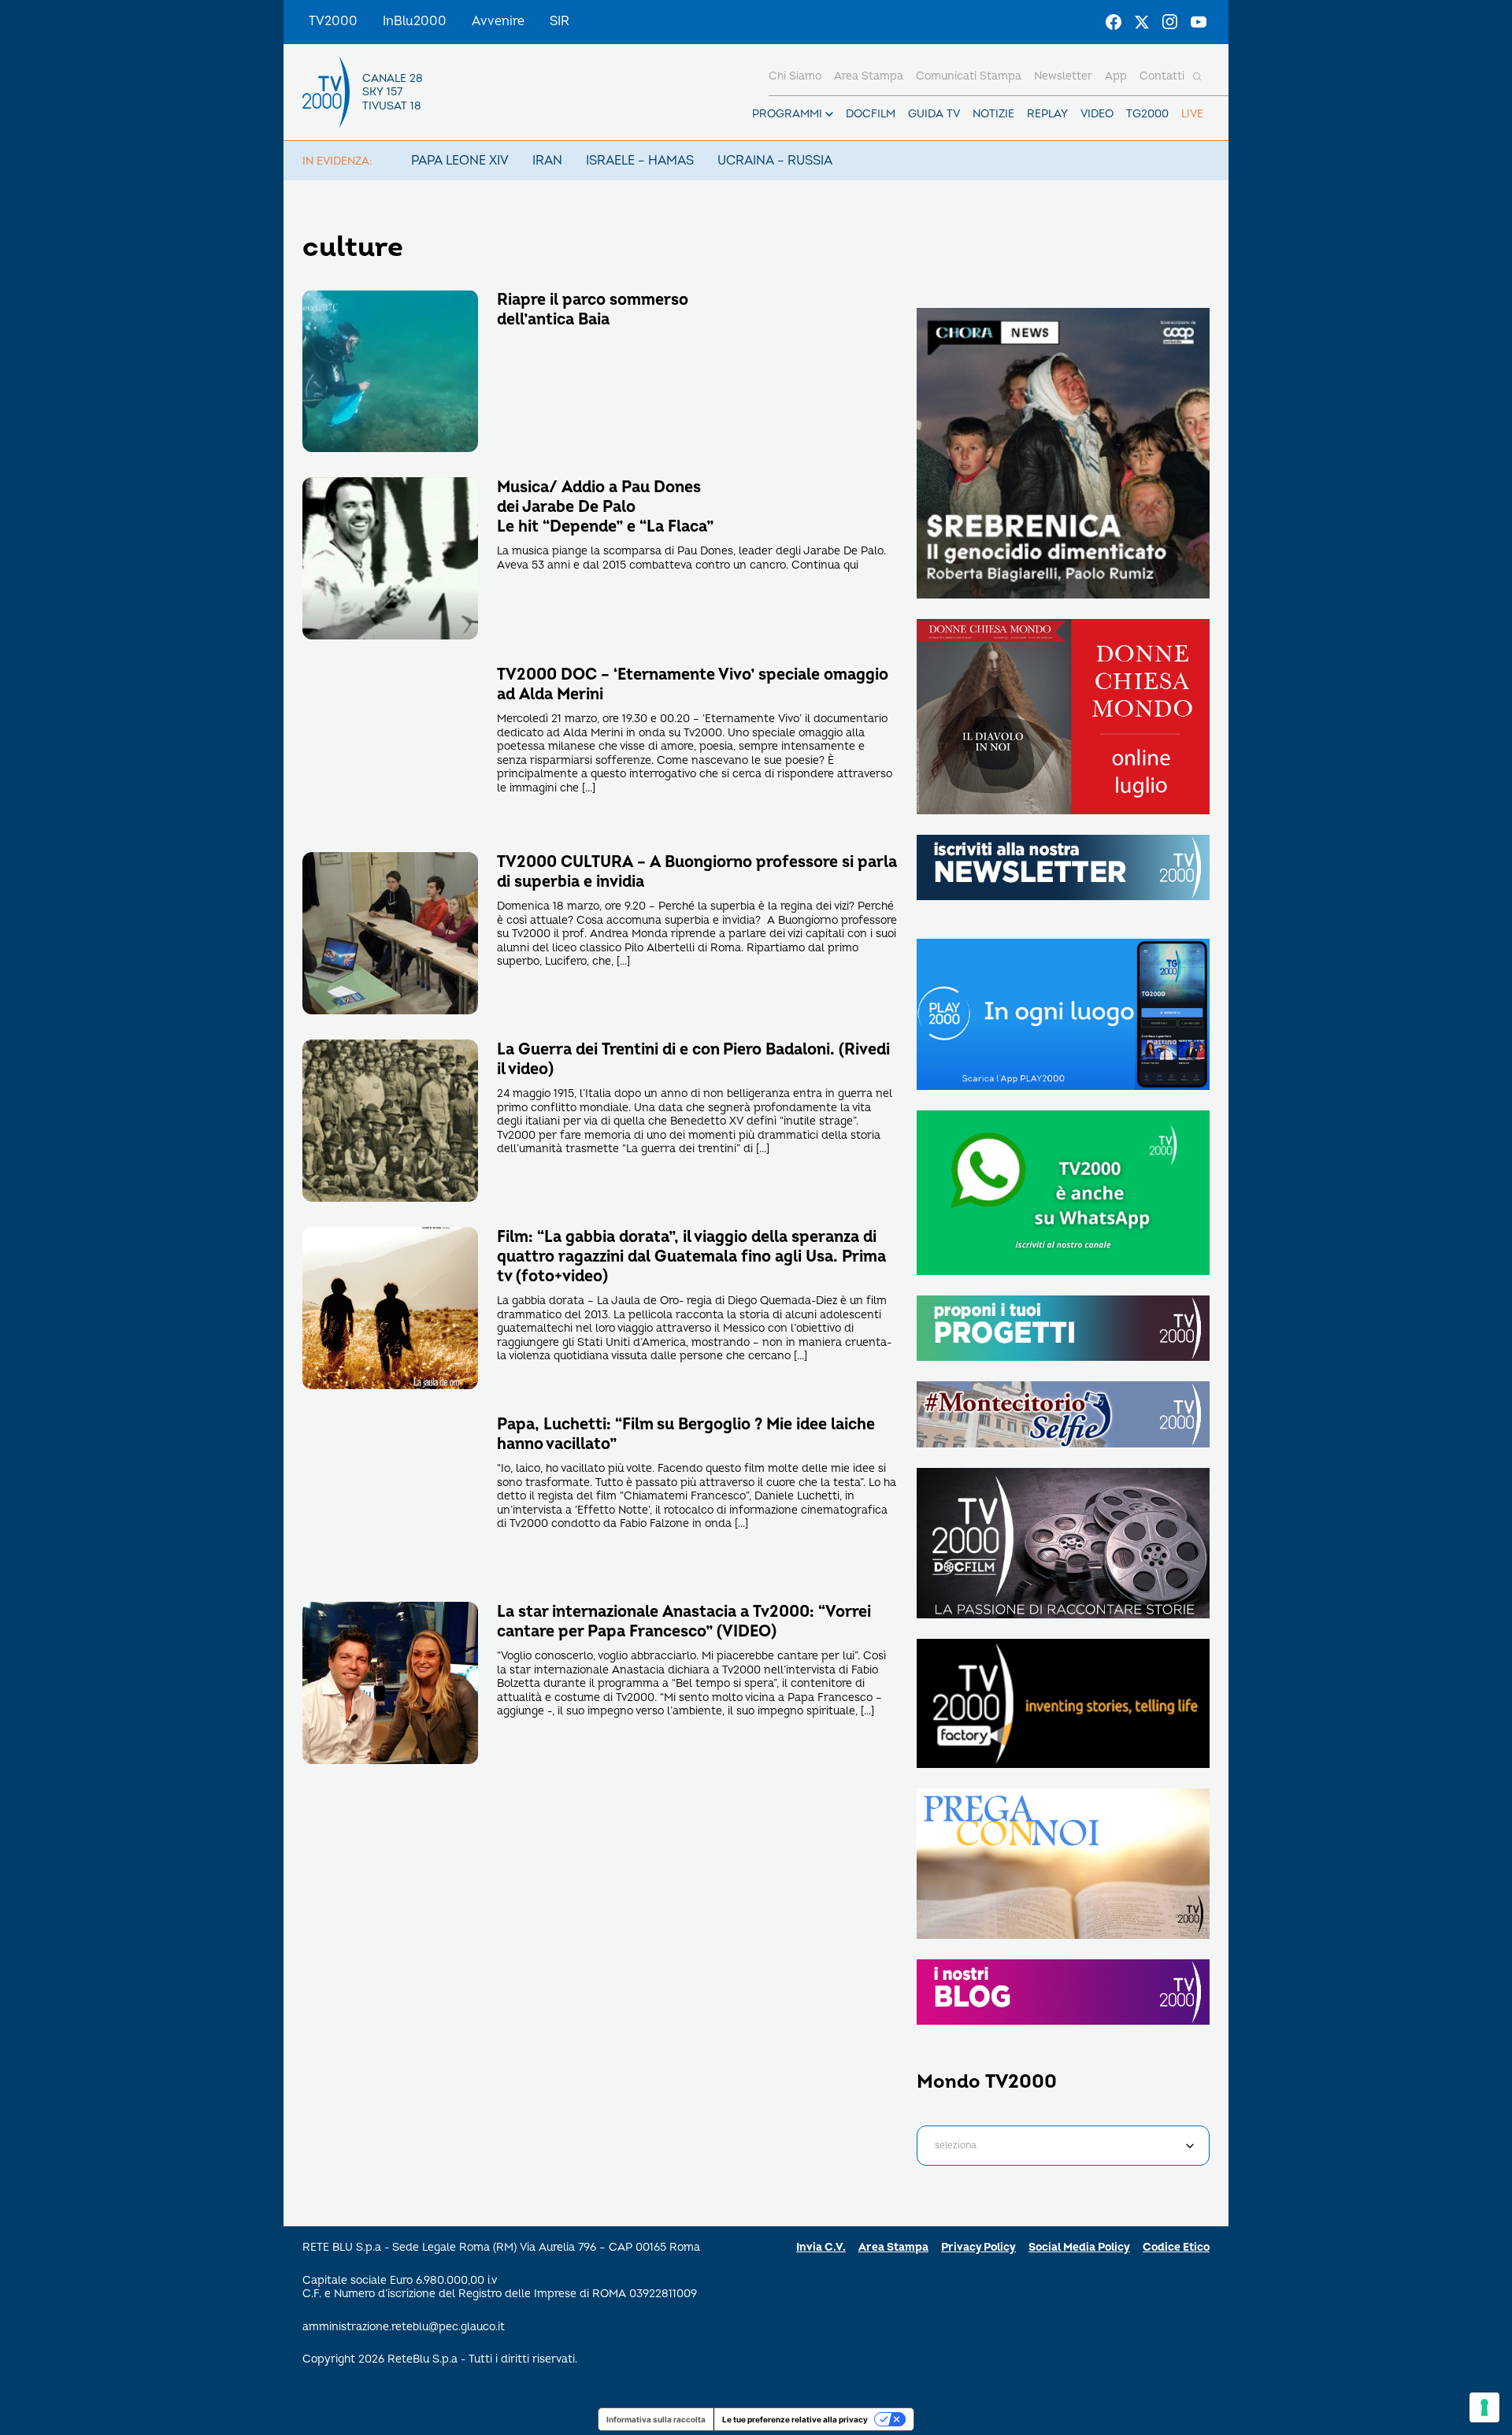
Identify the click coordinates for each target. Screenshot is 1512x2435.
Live (1192, 114)
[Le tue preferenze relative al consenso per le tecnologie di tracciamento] (1484, 2407)
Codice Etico (1176, 2247)
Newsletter (1063, 76)
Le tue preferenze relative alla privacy (795, 2419)
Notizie (993, 114)
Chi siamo (795, 76)
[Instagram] (1170, 22)
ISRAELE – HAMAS (640, 161)
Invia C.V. (821, 2247)
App (1116, 76)
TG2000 (1147, 114)
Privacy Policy (978, 2247)
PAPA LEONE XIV (460, 161)
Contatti (1162, 76)
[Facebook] (1114, 22)
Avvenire (498, 21)
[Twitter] (1142, 22)
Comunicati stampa (969, 76)
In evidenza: (337, 161)
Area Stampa (893, 2247)
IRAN (547, 161)
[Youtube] (1199, 22)
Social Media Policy (1079, 2247)
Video (1097, 114)
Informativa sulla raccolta (656, 2419)
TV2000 (333, 21)
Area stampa (869, 76)
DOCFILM (871, 114)
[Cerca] (1197, 76)
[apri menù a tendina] (829, 114)
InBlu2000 (415, 21)
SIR (560, 21)
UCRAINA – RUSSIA (775, 161)
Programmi (787, 114)
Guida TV (934, 114)
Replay (1047, 114)
